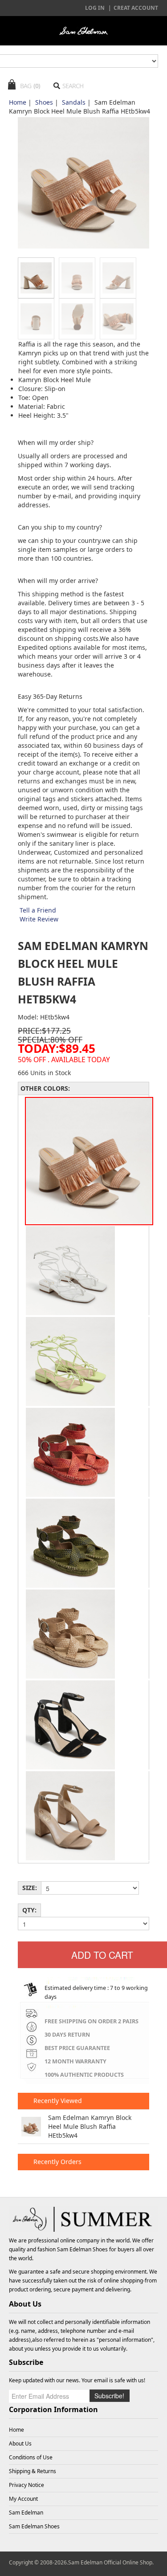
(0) (37, 86)
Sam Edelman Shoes (82, 2249)
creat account (136, 8)
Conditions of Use (31, 2457)
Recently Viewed (57, 2101)
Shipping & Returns (33, 2471)
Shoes (44, 102)
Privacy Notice (26, 2485)
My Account (23, 2499)
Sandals (74, 102)
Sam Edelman (26, 2513)
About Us (20, 2444)
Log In (95, 8)
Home (18, 102)
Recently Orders (57, 2162)
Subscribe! (109, 2396)
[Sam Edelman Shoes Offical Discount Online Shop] (83, 31)
